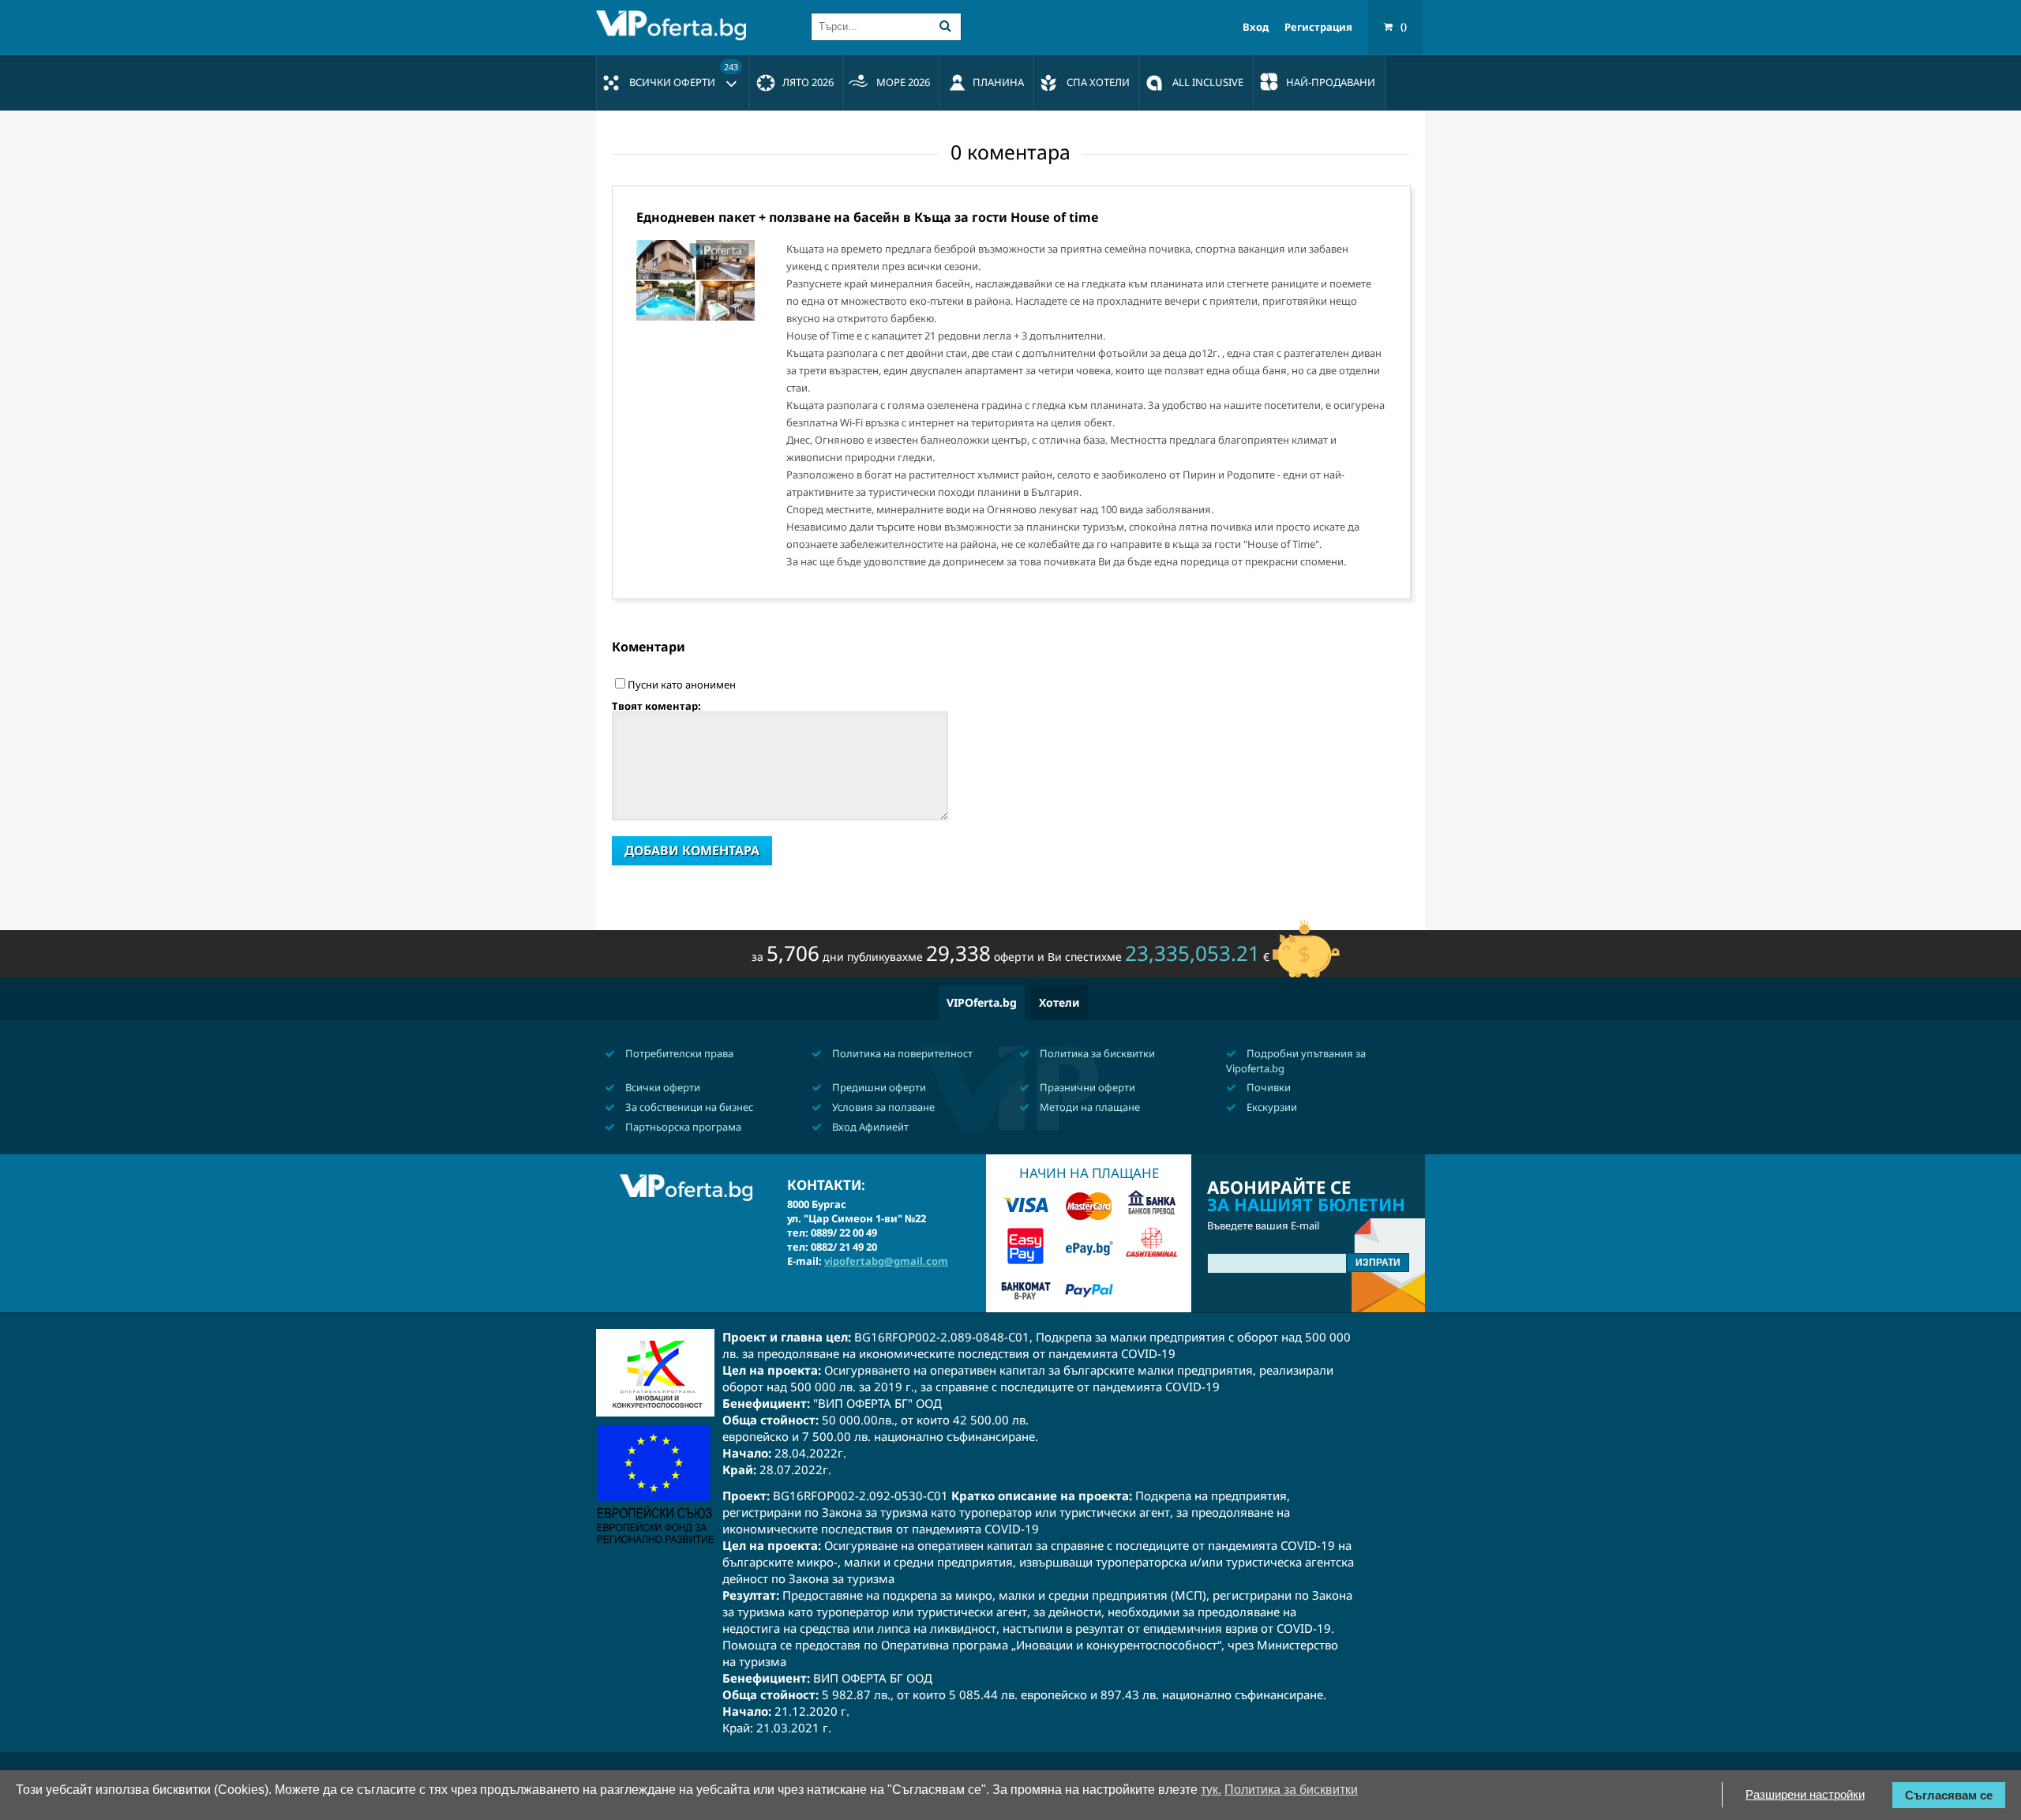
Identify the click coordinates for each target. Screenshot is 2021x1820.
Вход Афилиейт (869, 1127)
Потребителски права (678, 1053)
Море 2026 (903, 82)
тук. (1211, 1790)
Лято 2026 (808, 82)
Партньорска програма (682, 1127)
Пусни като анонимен (682, 685)
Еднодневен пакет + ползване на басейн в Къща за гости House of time (868, 217)
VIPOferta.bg (982, 1002)
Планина (998, 82)
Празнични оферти (1086, 1087)
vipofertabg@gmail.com (886, 1261)
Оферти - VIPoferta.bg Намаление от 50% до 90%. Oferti (675, 25)
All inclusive (1208, 82)
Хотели (1059, 1002)
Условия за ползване (882, 1107)
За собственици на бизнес (688, 1107)
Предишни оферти (878, 1087)
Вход (1256, 27)
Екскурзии (1271, 1107)
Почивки (1267, 1087)
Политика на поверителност (901, 1053)
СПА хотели (1098, 82)
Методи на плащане (1089, 1107)
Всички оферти (684, 75)
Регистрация (1318, 27)
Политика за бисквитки (1096, 1053)
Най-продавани (1331, 82)
